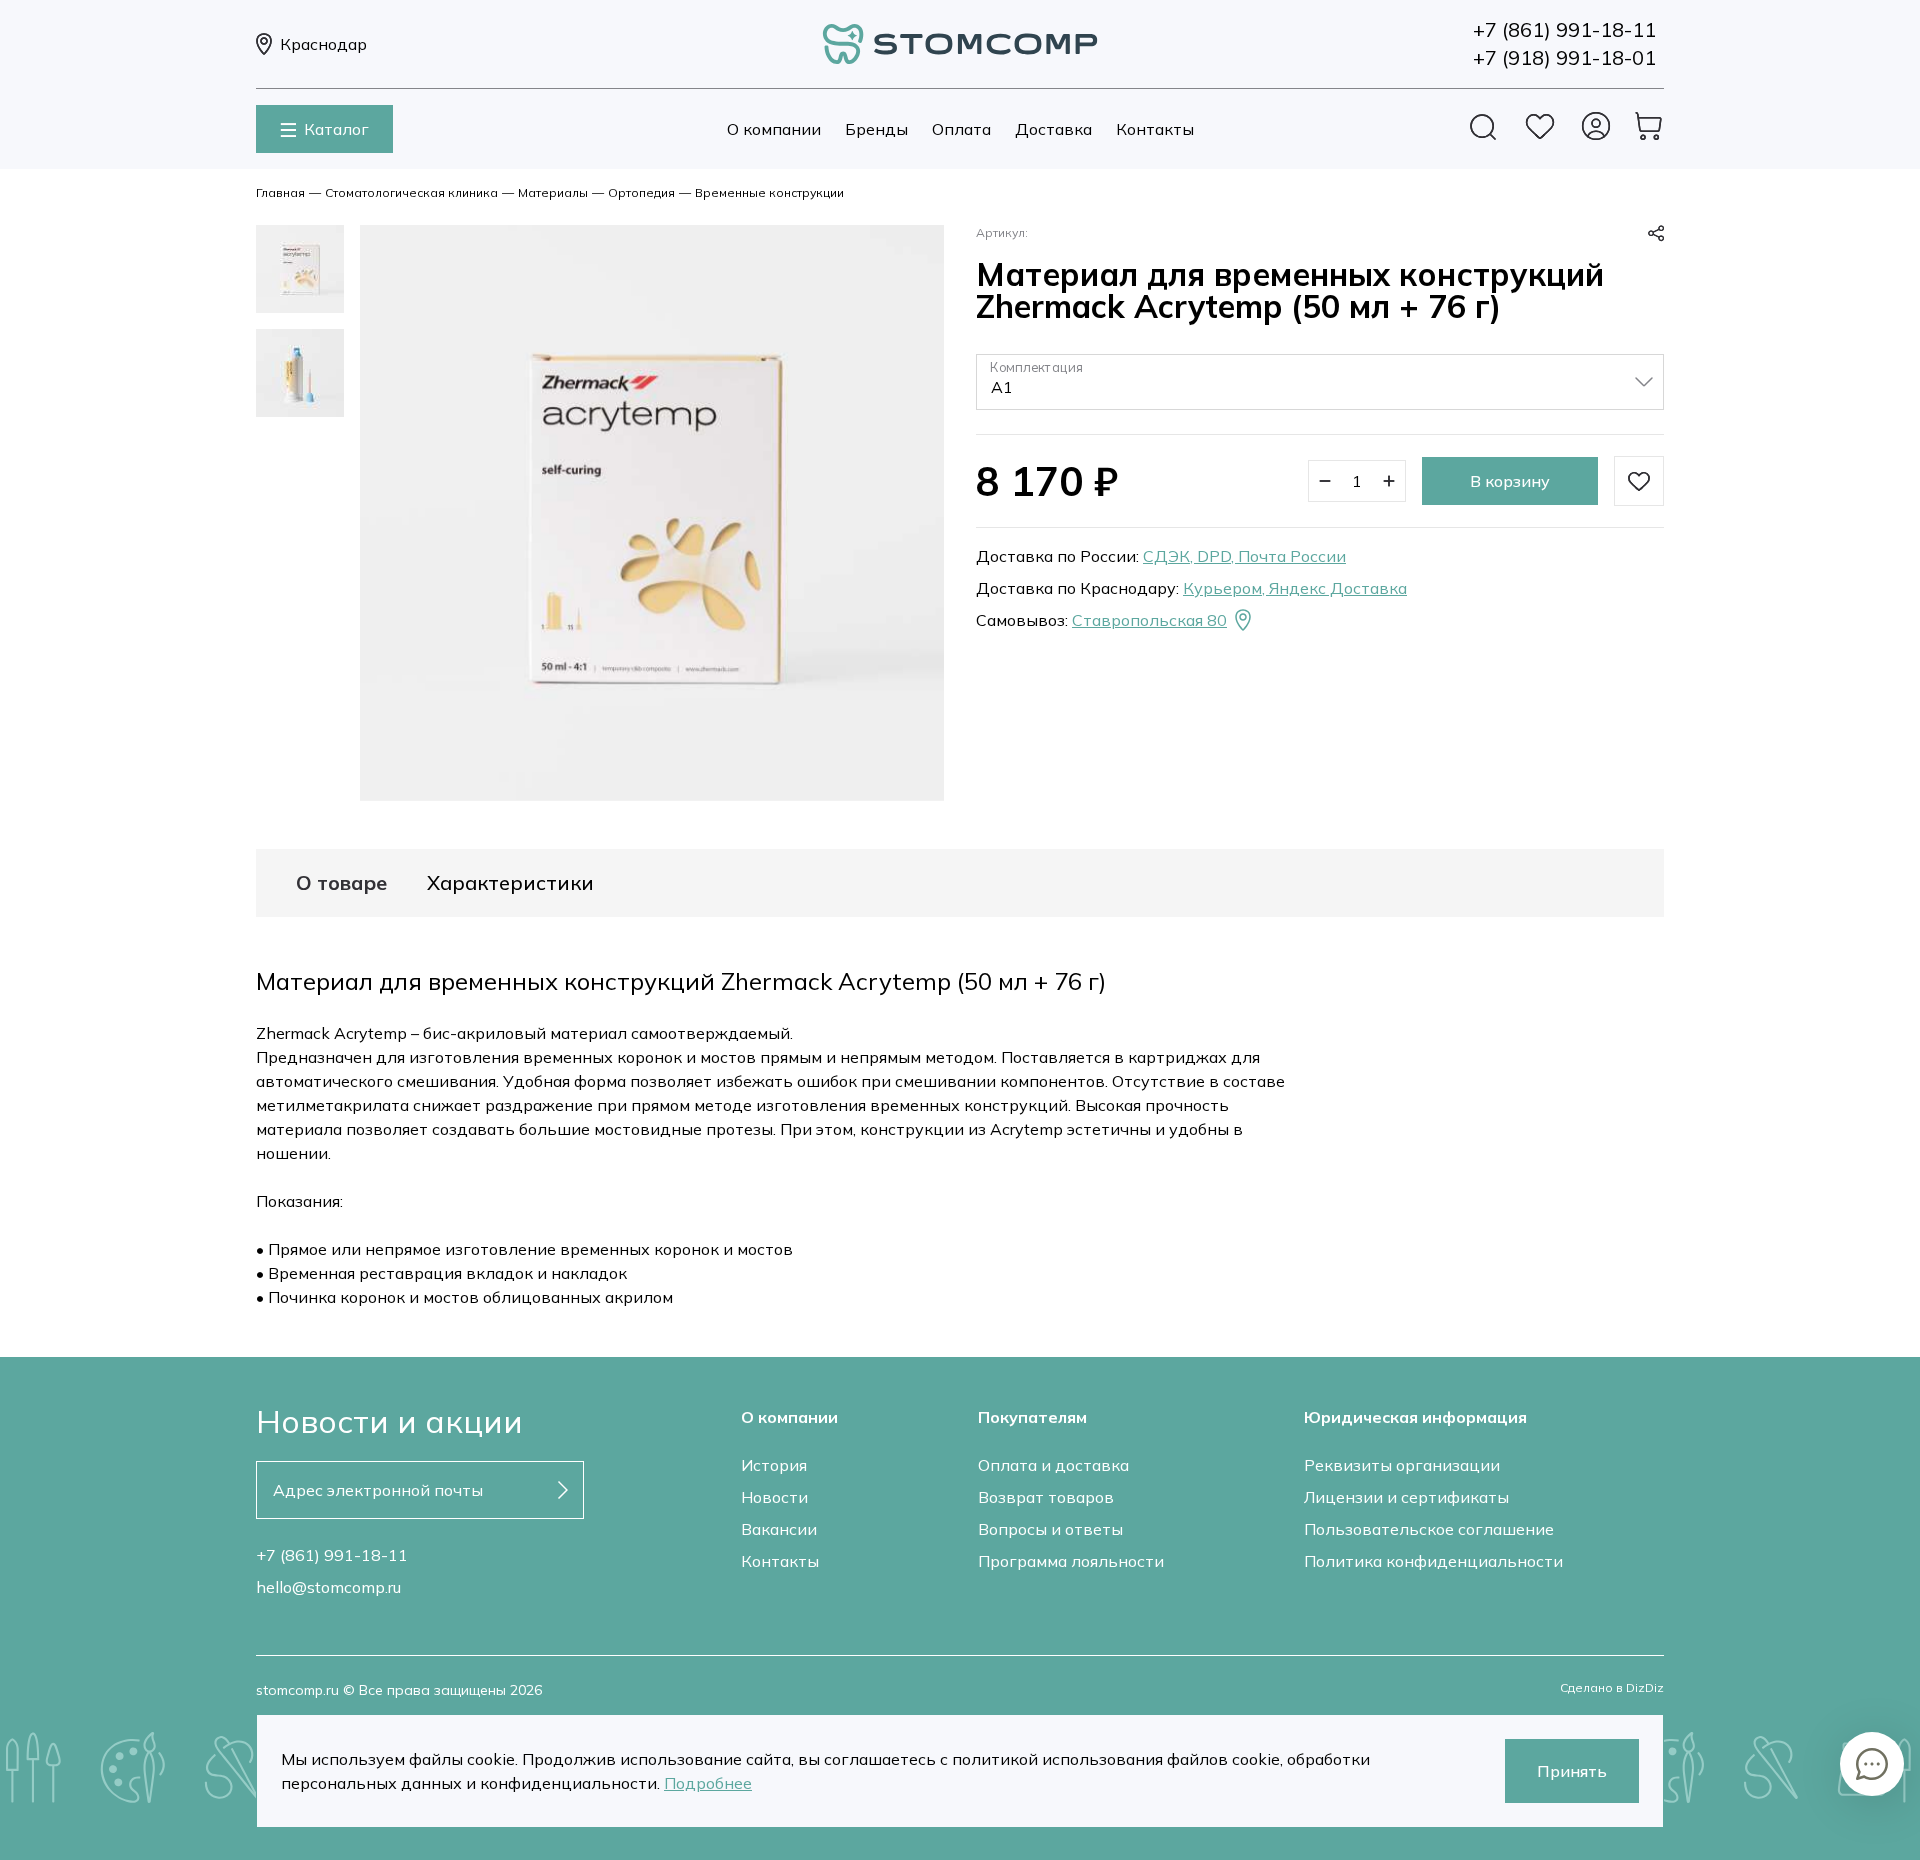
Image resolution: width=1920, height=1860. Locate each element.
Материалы (553, 192)
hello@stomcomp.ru (328, 1587)
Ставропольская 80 (1149, 620)
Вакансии (779, 1529)
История (774, 1465)
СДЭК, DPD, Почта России (1244, 556)
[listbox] (1320, 382)
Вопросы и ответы (1050, 1529)
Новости (774, 1497)
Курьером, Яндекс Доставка (1295, 588)
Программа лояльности (1071, 1561)
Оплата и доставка (1053, 1465)
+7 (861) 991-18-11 (332, 1555)
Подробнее (708, 1783)
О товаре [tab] (341, 883)
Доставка (1053, 129)
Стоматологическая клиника (411, 192)
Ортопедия (641, 192)
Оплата (961, 129)
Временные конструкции (769, 192)
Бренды (876, 129)
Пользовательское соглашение (1429, 1529)
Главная (280, 192)
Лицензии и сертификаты (1406, 1497)
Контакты (1155, 129)
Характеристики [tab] (510, 883)
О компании (774, 129)
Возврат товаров (1046, 1497)
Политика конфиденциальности (1433, 1561)
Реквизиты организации (1402, 1465)
